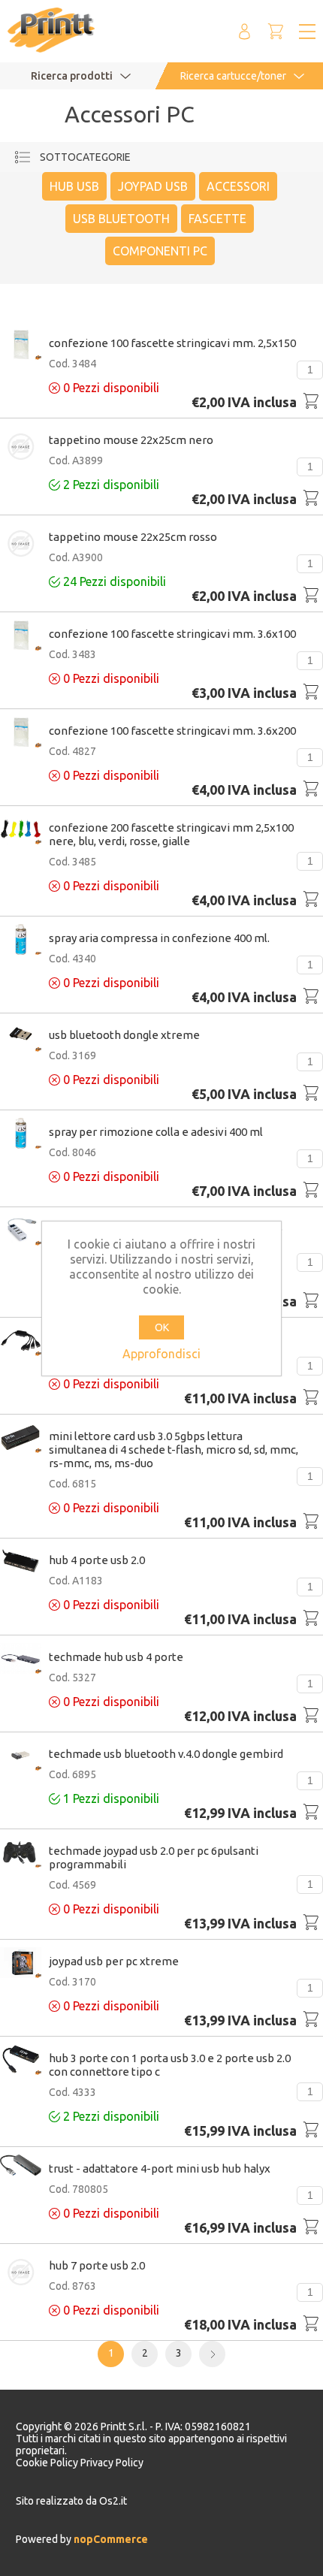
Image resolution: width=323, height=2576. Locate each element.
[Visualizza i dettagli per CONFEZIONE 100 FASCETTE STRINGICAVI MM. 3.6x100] (21, 636)
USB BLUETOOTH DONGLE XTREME (124, 1035)
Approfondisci (161, 1354)
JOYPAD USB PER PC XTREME (114, 1961)
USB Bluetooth (121, 219)
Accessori (238, 186)
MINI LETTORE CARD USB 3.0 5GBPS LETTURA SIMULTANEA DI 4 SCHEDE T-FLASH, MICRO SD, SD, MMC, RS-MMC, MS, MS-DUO (174, 1450)
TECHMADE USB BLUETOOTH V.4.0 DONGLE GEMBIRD (166, 1754)
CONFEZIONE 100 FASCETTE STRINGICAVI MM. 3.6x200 (172, 731)
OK (162, 1327)
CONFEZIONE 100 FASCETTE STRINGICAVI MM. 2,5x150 (172, 343)
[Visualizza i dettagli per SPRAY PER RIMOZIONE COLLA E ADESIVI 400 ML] (21, 1134)
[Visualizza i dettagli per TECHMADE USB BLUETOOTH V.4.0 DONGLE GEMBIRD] (21, 1756)
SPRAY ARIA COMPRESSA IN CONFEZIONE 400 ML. (159, 938)
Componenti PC (160, 251)
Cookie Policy (48, 2463)
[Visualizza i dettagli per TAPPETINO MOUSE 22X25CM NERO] (21, 448)
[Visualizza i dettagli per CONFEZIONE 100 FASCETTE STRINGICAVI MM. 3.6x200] (21, 733)
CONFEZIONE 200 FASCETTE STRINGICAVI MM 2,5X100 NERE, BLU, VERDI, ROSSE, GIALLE (171, 834)
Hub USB (74, 186)
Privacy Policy (112, 2463)
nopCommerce (110, 2539)
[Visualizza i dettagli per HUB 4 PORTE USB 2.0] (21, 1561)
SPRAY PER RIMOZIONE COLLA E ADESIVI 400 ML (156, 1132)
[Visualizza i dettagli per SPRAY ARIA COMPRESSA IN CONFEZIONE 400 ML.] (21, 941)
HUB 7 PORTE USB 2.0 (97, 2265)
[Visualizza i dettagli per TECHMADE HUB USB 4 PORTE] (21, 1659)
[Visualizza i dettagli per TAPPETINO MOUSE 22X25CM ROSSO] (21, 545)
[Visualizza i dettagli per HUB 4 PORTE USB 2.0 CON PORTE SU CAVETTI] (21, 1342)
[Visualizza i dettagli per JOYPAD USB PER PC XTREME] (21, 1964)
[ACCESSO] (244, 31)
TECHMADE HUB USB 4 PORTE (116, 1657)
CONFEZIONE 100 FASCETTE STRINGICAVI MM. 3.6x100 (172, 634)
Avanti (212, 2354)
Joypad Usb (153, 186)
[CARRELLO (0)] (276, 31)
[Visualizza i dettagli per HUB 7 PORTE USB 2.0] (21, 2273)
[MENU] (307, 32)
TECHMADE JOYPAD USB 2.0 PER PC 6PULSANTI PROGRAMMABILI (154, 1857)
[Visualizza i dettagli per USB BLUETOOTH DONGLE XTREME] (21, 1037)
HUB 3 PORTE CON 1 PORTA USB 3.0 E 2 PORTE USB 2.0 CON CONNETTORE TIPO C (170, 2065)
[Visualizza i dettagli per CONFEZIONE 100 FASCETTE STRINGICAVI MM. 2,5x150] (21, 346)
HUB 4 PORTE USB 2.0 (97, 1560)
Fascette (217, 219)
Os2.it (113, 2501)
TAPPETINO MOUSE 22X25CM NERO (131, 440)
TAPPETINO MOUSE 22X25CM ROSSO (133, 537)
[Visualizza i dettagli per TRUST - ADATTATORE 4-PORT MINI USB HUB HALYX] (21, 2166)
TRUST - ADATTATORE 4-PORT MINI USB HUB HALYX (160, 2168)
